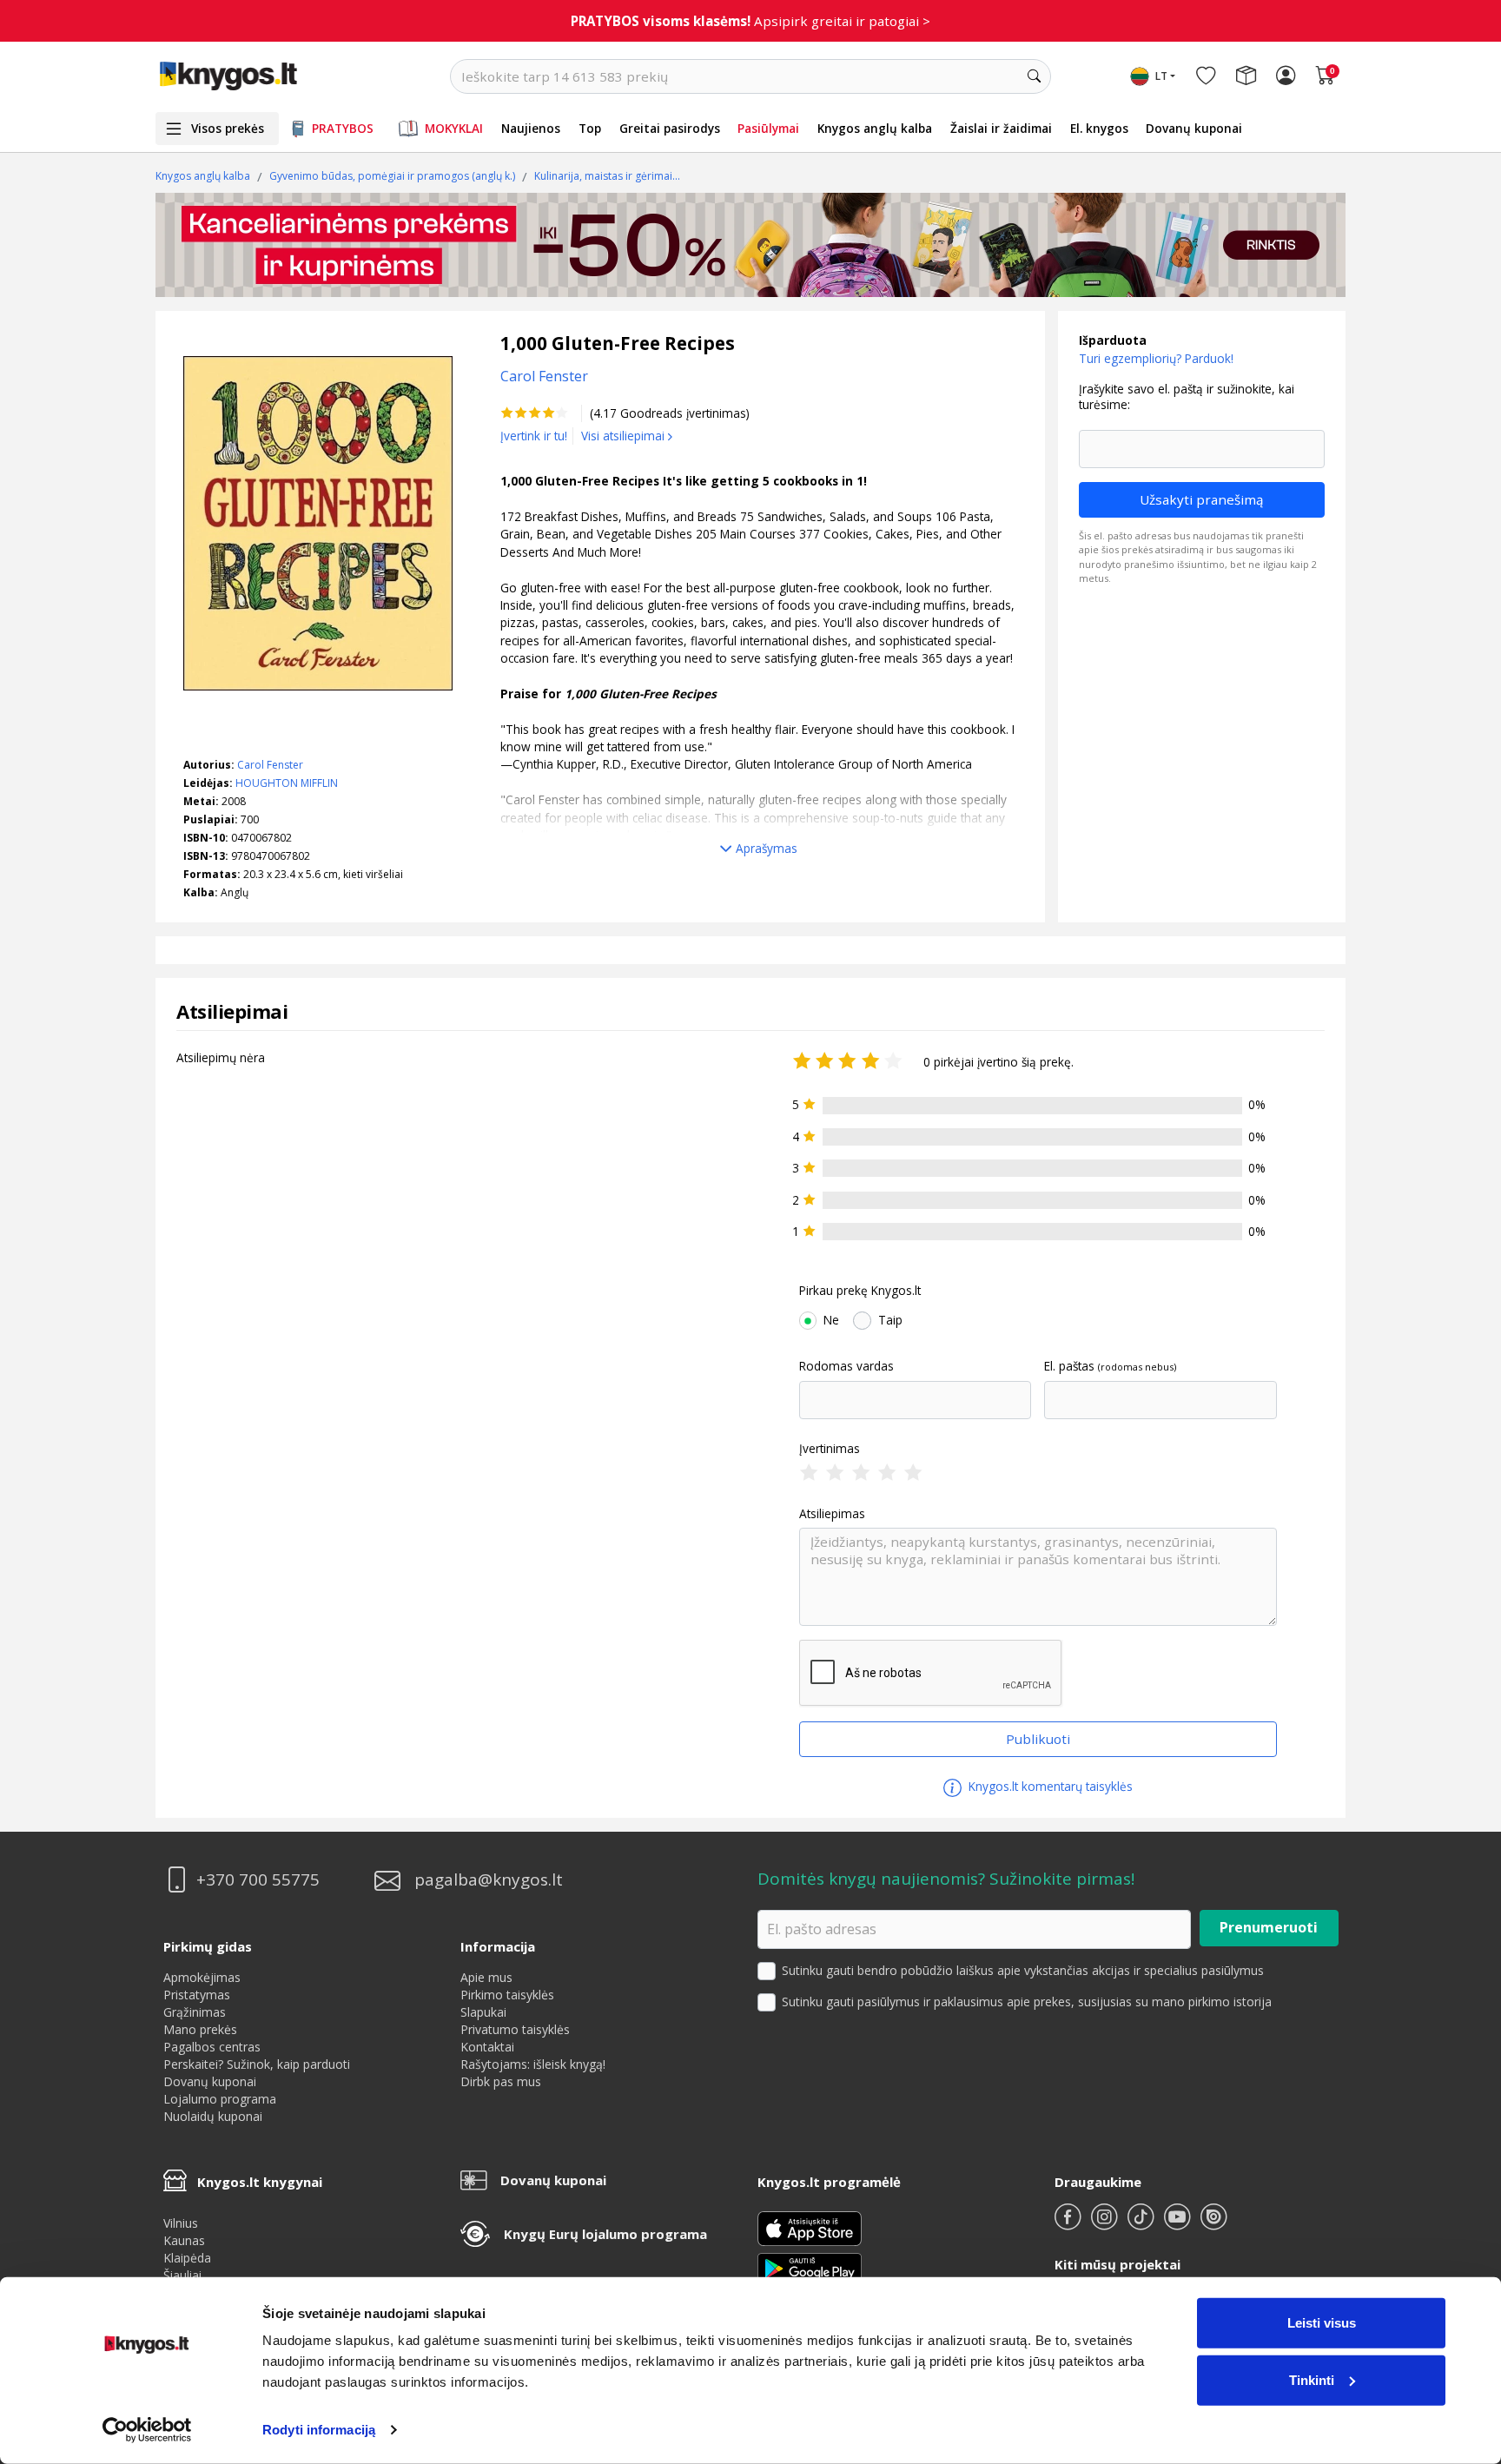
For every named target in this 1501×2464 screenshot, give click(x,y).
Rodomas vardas (846, 1366)
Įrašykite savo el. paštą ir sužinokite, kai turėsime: (1187, 396)
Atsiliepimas (832, 1514)
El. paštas (1069, 1366)
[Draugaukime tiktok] (1142, 2224)
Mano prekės (200, 2029)
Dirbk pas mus (501, 2081)
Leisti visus (1322, 2323)
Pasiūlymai (768, 128)
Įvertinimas (830, 1449)
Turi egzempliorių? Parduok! (1156, 358)
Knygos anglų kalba (875, 128)
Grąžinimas (195, 2012)
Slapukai (483, 2012)
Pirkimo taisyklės (507, 1995)
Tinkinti (1312, 2379)
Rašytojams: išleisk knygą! (533, 2064)
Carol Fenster (270, 765)
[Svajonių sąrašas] (1206, 76)
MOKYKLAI (454, 128)
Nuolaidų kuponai (213, 2116)
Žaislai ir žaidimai (1001, 128)
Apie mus (486, 1977)
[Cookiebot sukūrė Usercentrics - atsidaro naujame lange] (147, 2430)
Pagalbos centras (212, 2047)
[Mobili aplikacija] (810, 2267)
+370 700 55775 (258, 1880)
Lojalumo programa (220, 2099)
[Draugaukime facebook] (1069, 2224)
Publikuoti (1038, 1739)
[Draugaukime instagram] (1106, 2224)
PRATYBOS (343, 128)
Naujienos (531, 128)
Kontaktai (487, 2047)
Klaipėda (187, 2258)
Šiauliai (182, 2275)
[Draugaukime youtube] (1179, 2224)
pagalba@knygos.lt (489, 1880)
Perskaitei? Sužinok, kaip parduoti (257, 2064)
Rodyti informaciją (319, 2430)
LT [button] (1161, 76)
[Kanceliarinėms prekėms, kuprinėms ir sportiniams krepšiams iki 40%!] (750, 245)
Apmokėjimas (202, 1977)
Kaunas (184, 2240)
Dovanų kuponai (1194, 128)
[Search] (1034, 76)
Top (590, 128)
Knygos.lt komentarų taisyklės (1049, 1786)
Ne (831, 1320)
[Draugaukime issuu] (1213, 2224)
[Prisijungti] (1286, 76)
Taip (890, 1320)
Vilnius (181, 2223)
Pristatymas (197, 1995)
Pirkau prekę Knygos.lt (860, 1291)
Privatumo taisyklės (515, 2029)
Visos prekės (228, 128)
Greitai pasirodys (670, 128)
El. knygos (1099, 128)
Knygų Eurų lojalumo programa (605, 2234)
